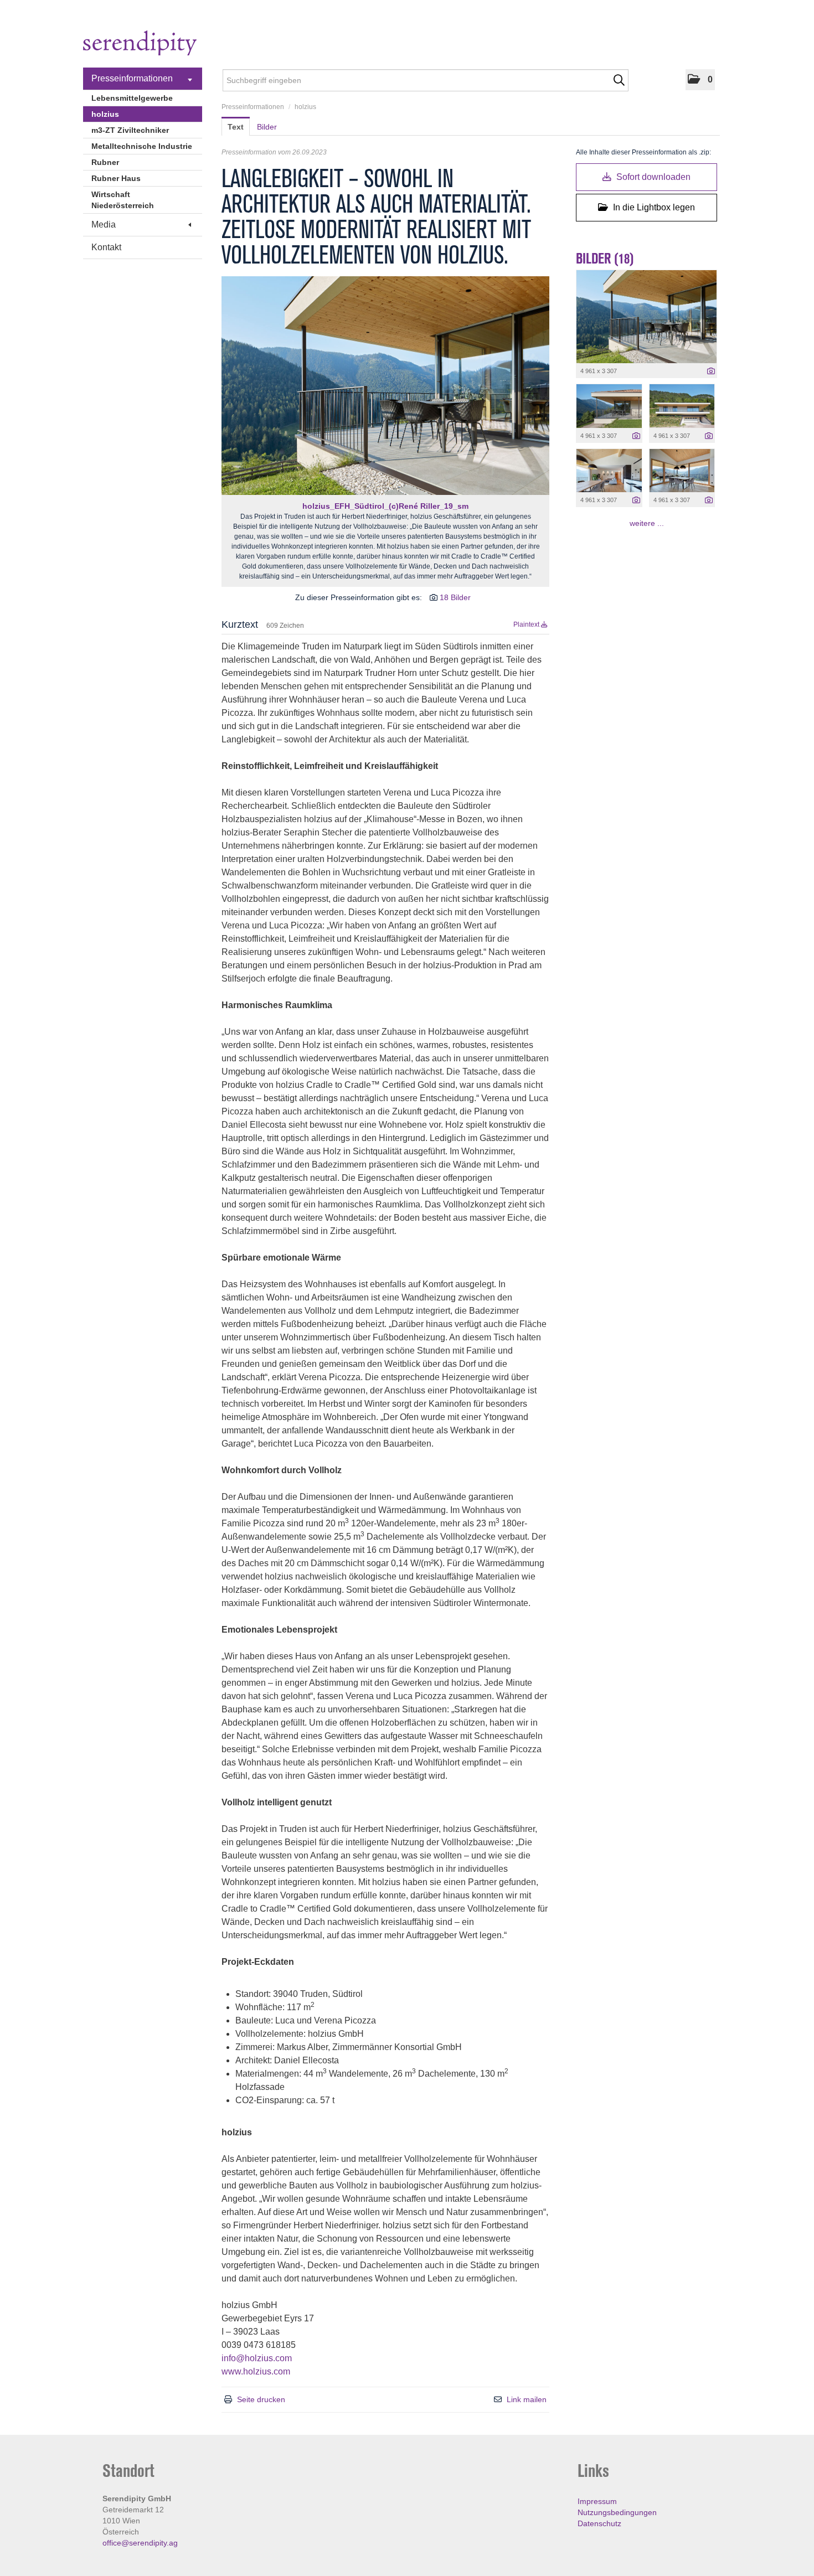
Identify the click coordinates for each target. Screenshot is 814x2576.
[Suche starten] (619, 80)
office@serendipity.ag (140, 2543)
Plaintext (527, 624)
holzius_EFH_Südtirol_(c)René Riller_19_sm (385, 506)
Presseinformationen (132, 78)
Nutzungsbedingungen (617, 2512)
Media (104, 224)
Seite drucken (261, 2399)
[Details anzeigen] (711, 371)
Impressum (597, 2501)
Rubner (105, 162)
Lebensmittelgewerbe (132, 98)
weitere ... (647, 523)
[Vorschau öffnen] (385, 386)
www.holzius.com (256, 2371)
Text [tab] (236, 127)
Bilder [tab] (267, 127)
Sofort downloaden (652, 177)
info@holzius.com (257, 2358)
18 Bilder (455, 597)
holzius (105, 114)
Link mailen (527, 2399)
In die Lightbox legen (653, 207)
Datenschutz (599, 2523)
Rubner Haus (116, 178)
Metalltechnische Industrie (142, 146)
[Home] (140, 45)
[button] (700, 80)
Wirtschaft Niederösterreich (123, 200)
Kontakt (106, 247)
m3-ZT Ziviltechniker (130, 130)
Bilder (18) (605, 259)
